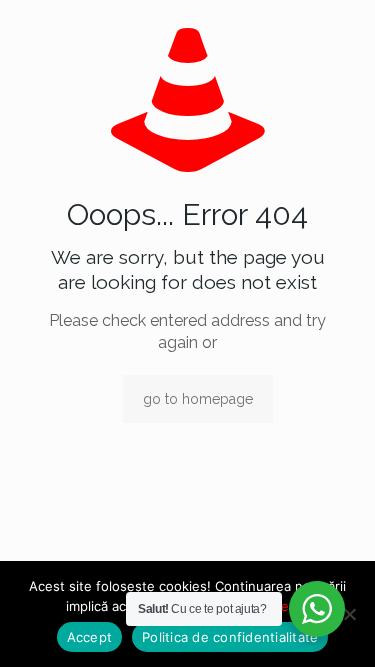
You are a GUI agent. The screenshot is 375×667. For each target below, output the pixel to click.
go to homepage (198, 399)
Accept (90, 637)
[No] (350, 614)
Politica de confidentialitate (230, 637)
